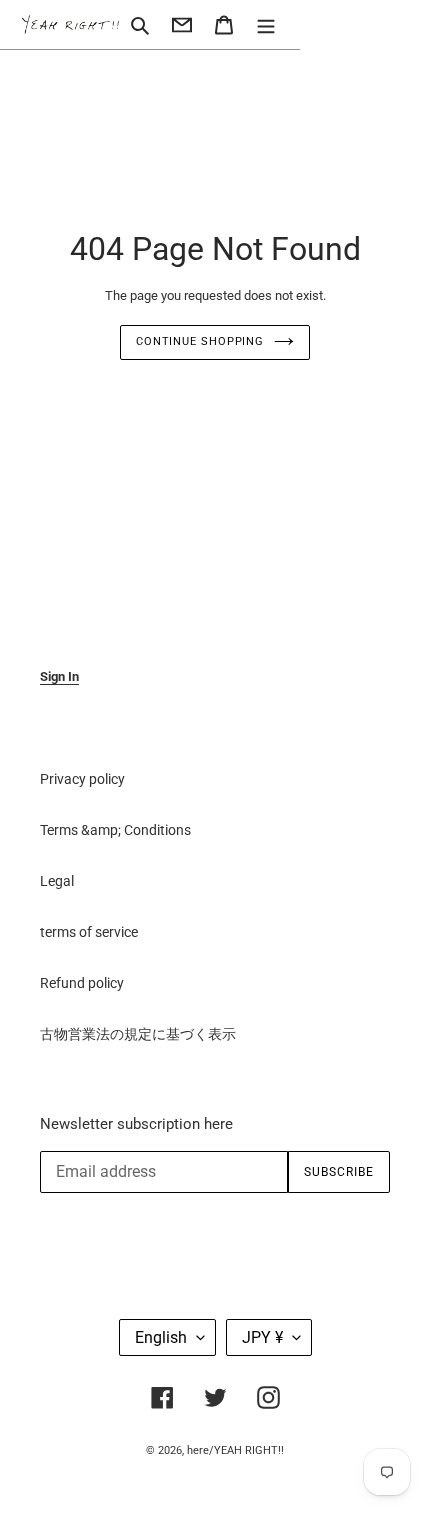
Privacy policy (82, 779)
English (161, 1337)
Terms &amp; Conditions (115, 830)
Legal (57, 881)
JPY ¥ (262, 1337)
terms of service (89, 932)
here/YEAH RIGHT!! (235, 1450)
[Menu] (266, 24)
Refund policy (82, 983)
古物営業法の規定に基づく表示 (138, 1034)
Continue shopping (200, 341)
